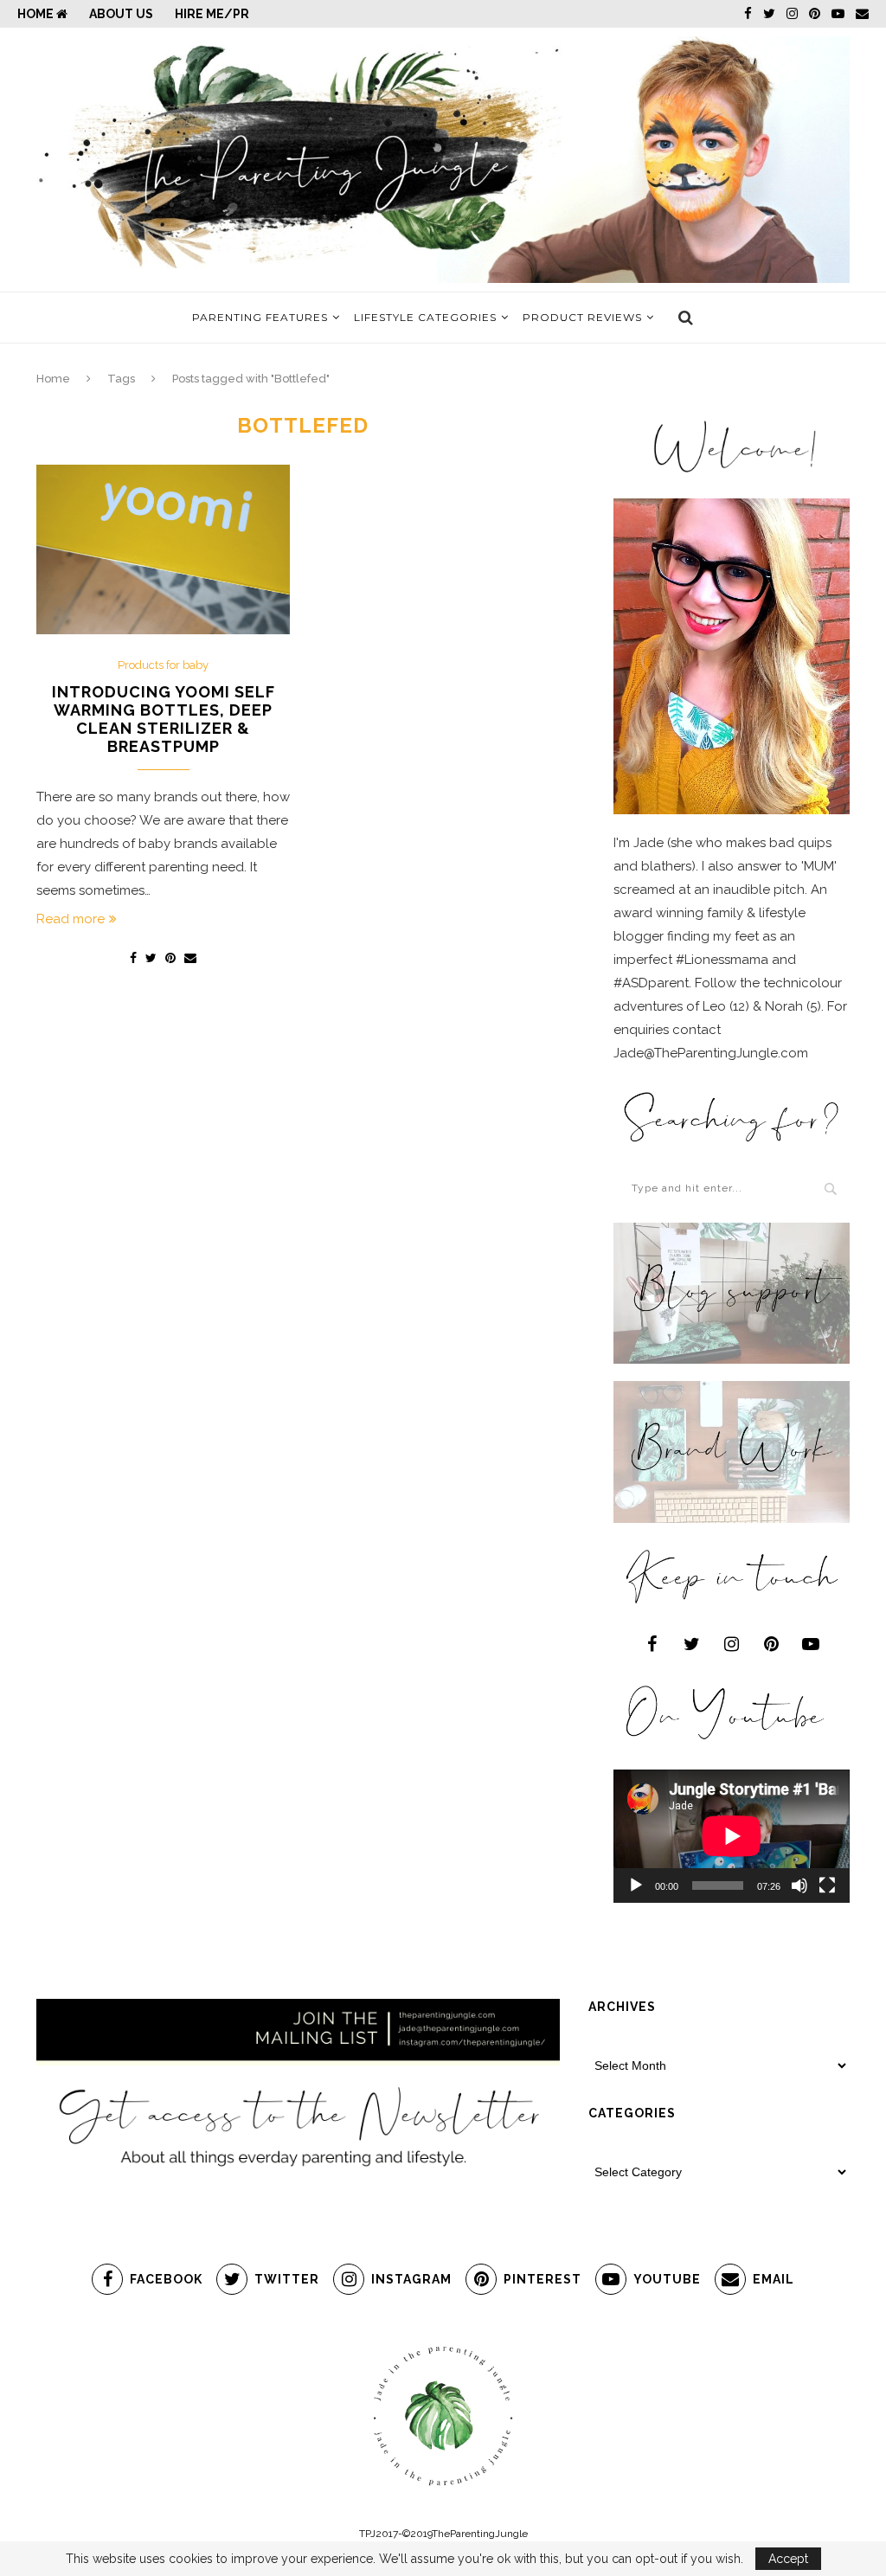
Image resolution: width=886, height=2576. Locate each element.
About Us (121, 14)
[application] (732, 1836)
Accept (788, 2559)
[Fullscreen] (827, 1885)
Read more (71, 919)
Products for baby (163, 665)
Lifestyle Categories (425, 317)
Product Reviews (582, 317)
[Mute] (799, 1885)
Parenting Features (260, 317)
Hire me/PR (212, 14)
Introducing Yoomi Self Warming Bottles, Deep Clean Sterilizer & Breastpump (164, 719)
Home (37, 14)
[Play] (636, 1885)
